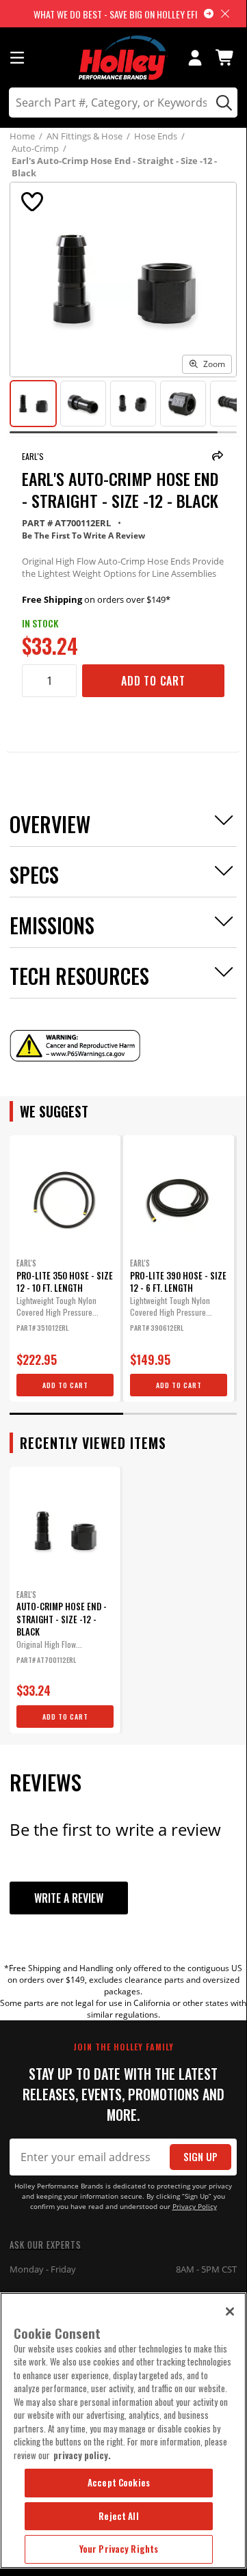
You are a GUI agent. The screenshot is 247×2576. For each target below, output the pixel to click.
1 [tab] (66, 1414)
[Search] (222, 103)
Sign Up (200, 2157)
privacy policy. (82, 2455)
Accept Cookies (119, 2482)
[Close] (230, 2311)
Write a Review (69, 1898)
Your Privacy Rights (119, 2549)
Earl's (33, 456)
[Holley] (123, 58)
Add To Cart (153, 681)
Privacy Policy (195, 2207)
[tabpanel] (65, 1269)
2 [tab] (180, 1414)
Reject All (118, 2516)
